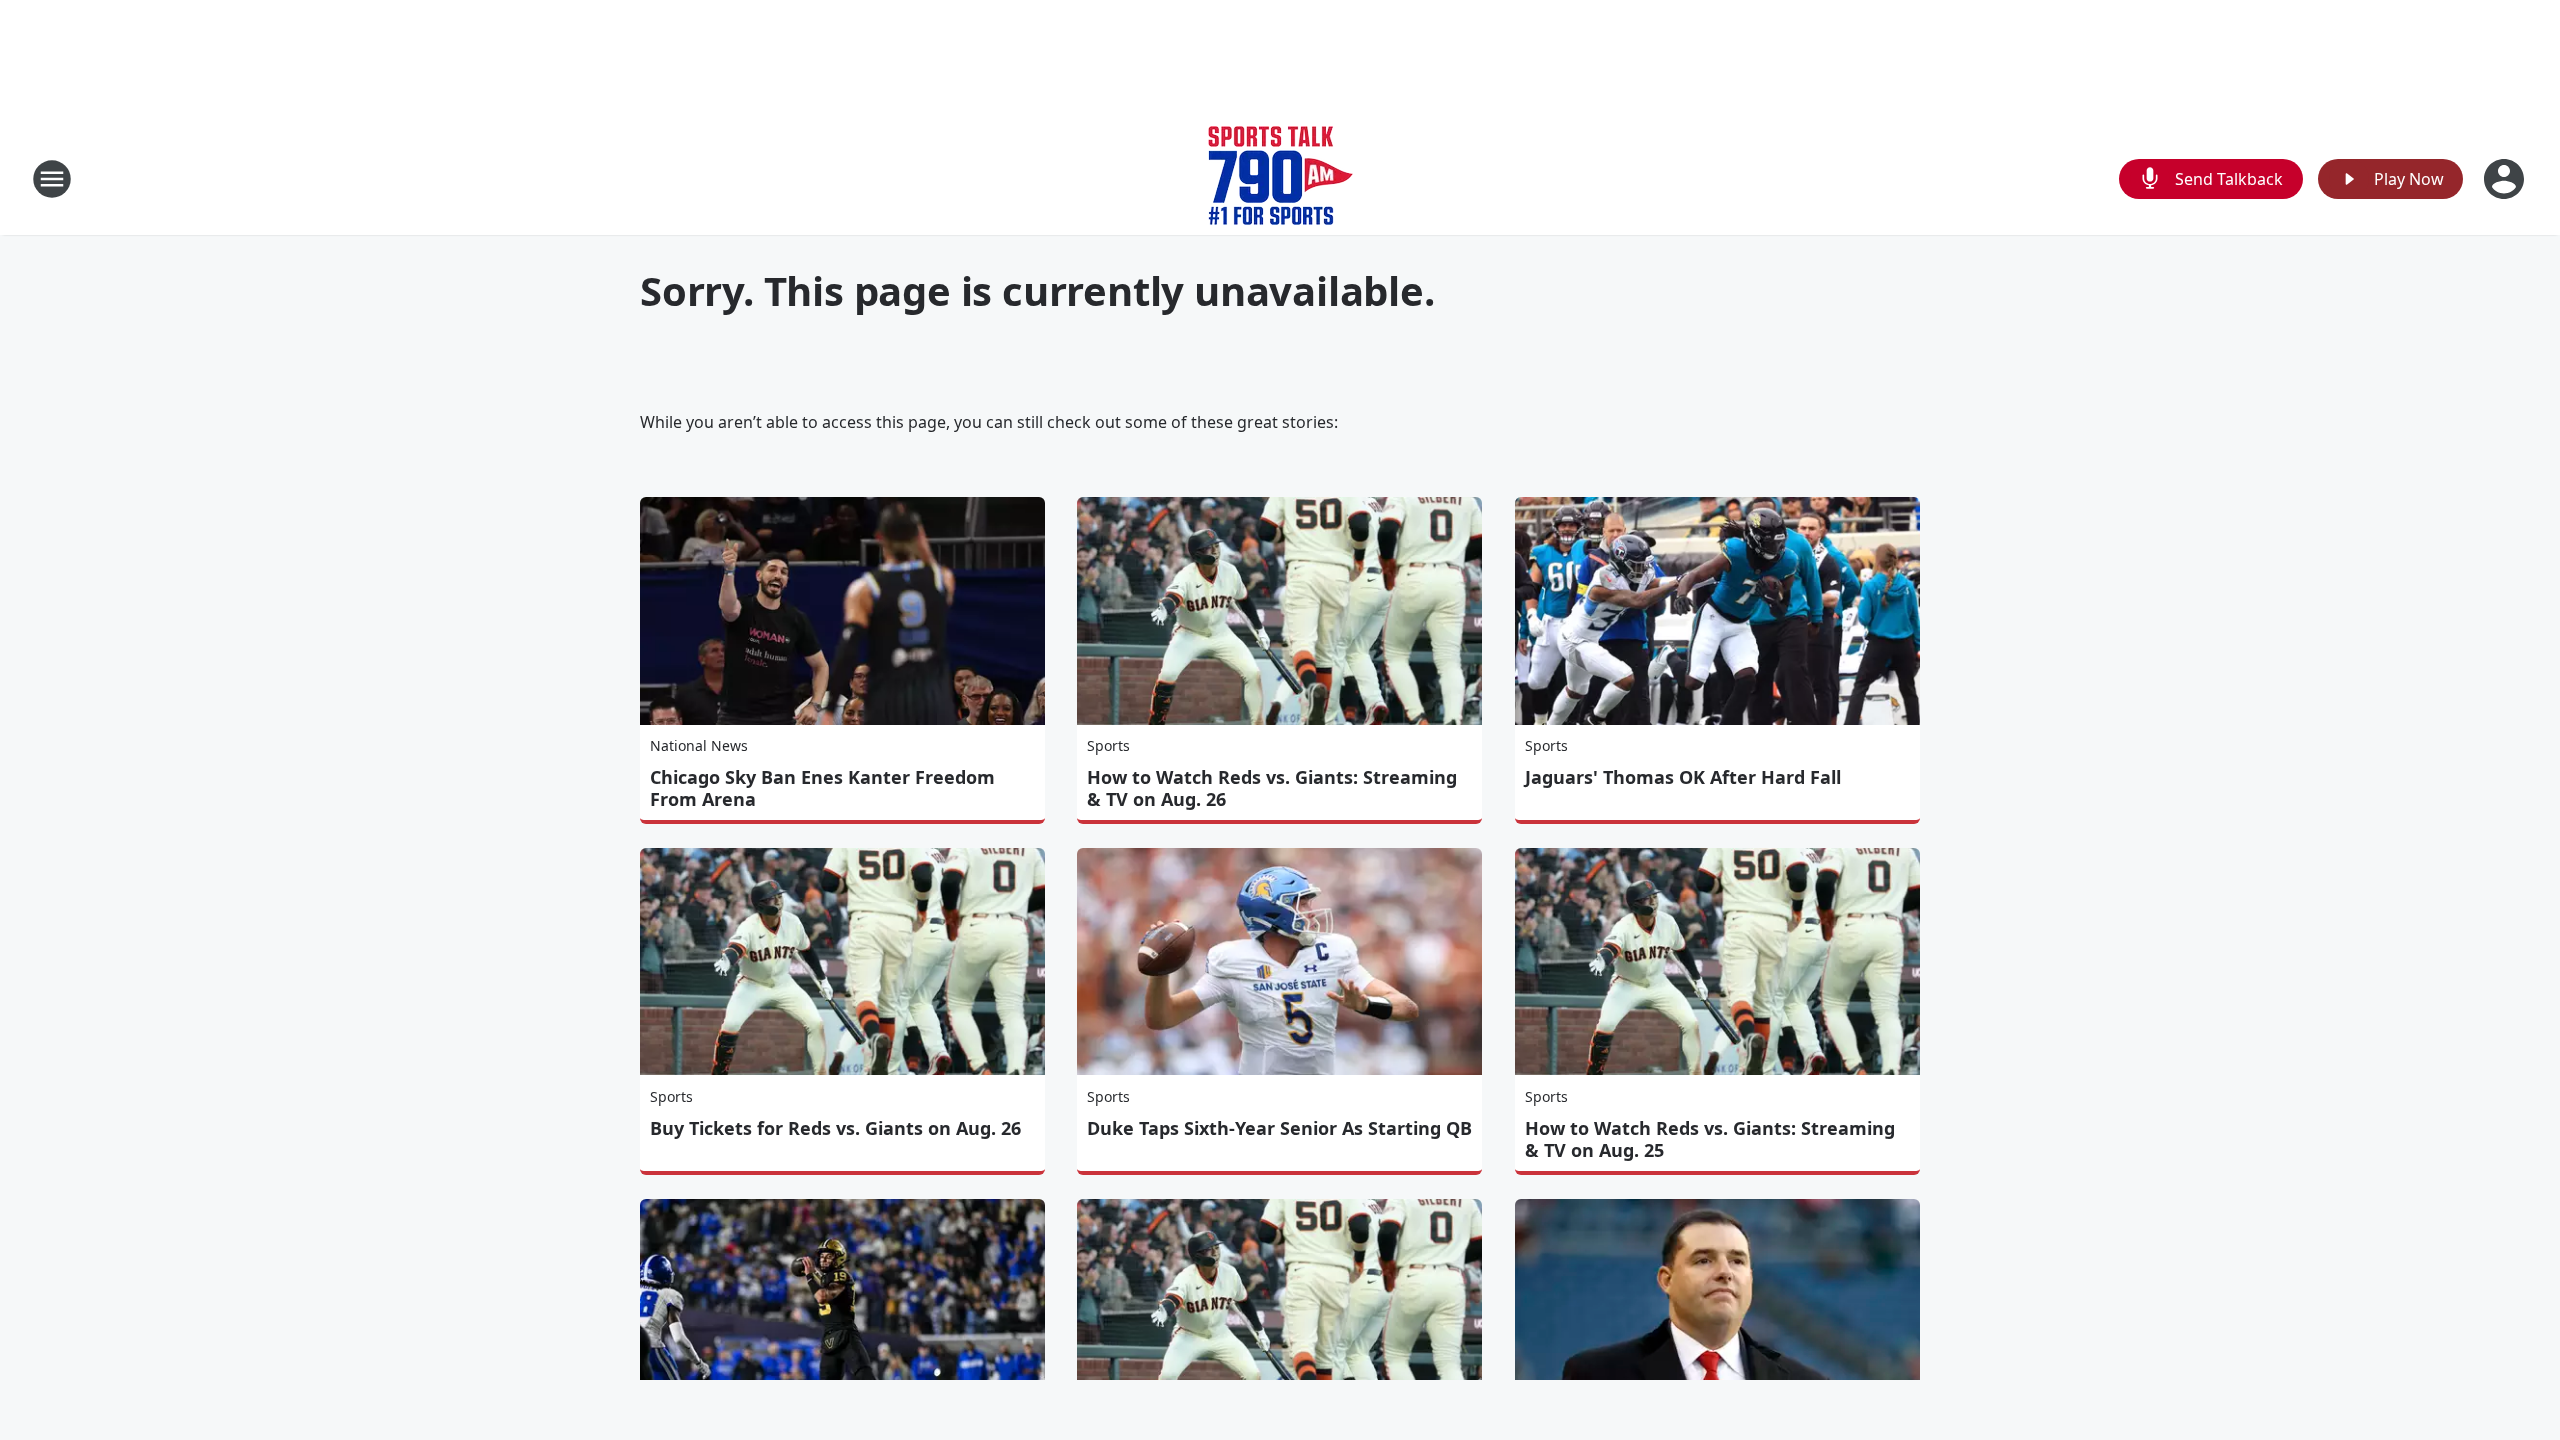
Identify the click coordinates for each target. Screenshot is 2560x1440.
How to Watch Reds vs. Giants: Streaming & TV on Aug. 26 (1272, 788)
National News (699, 745)
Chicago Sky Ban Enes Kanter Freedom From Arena (822, 788)
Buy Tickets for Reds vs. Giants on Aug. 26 (835, 1128)
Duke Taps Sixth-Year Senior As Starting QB (1279, 1128)
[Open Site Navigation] (52, 179)
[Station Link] (1280, 178)
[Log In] (2506, 179)
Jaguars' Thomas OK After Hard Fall (1683, 777)
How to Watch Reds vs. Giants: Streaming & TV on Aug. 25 (1710, 1139)
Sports (1108, 745)
